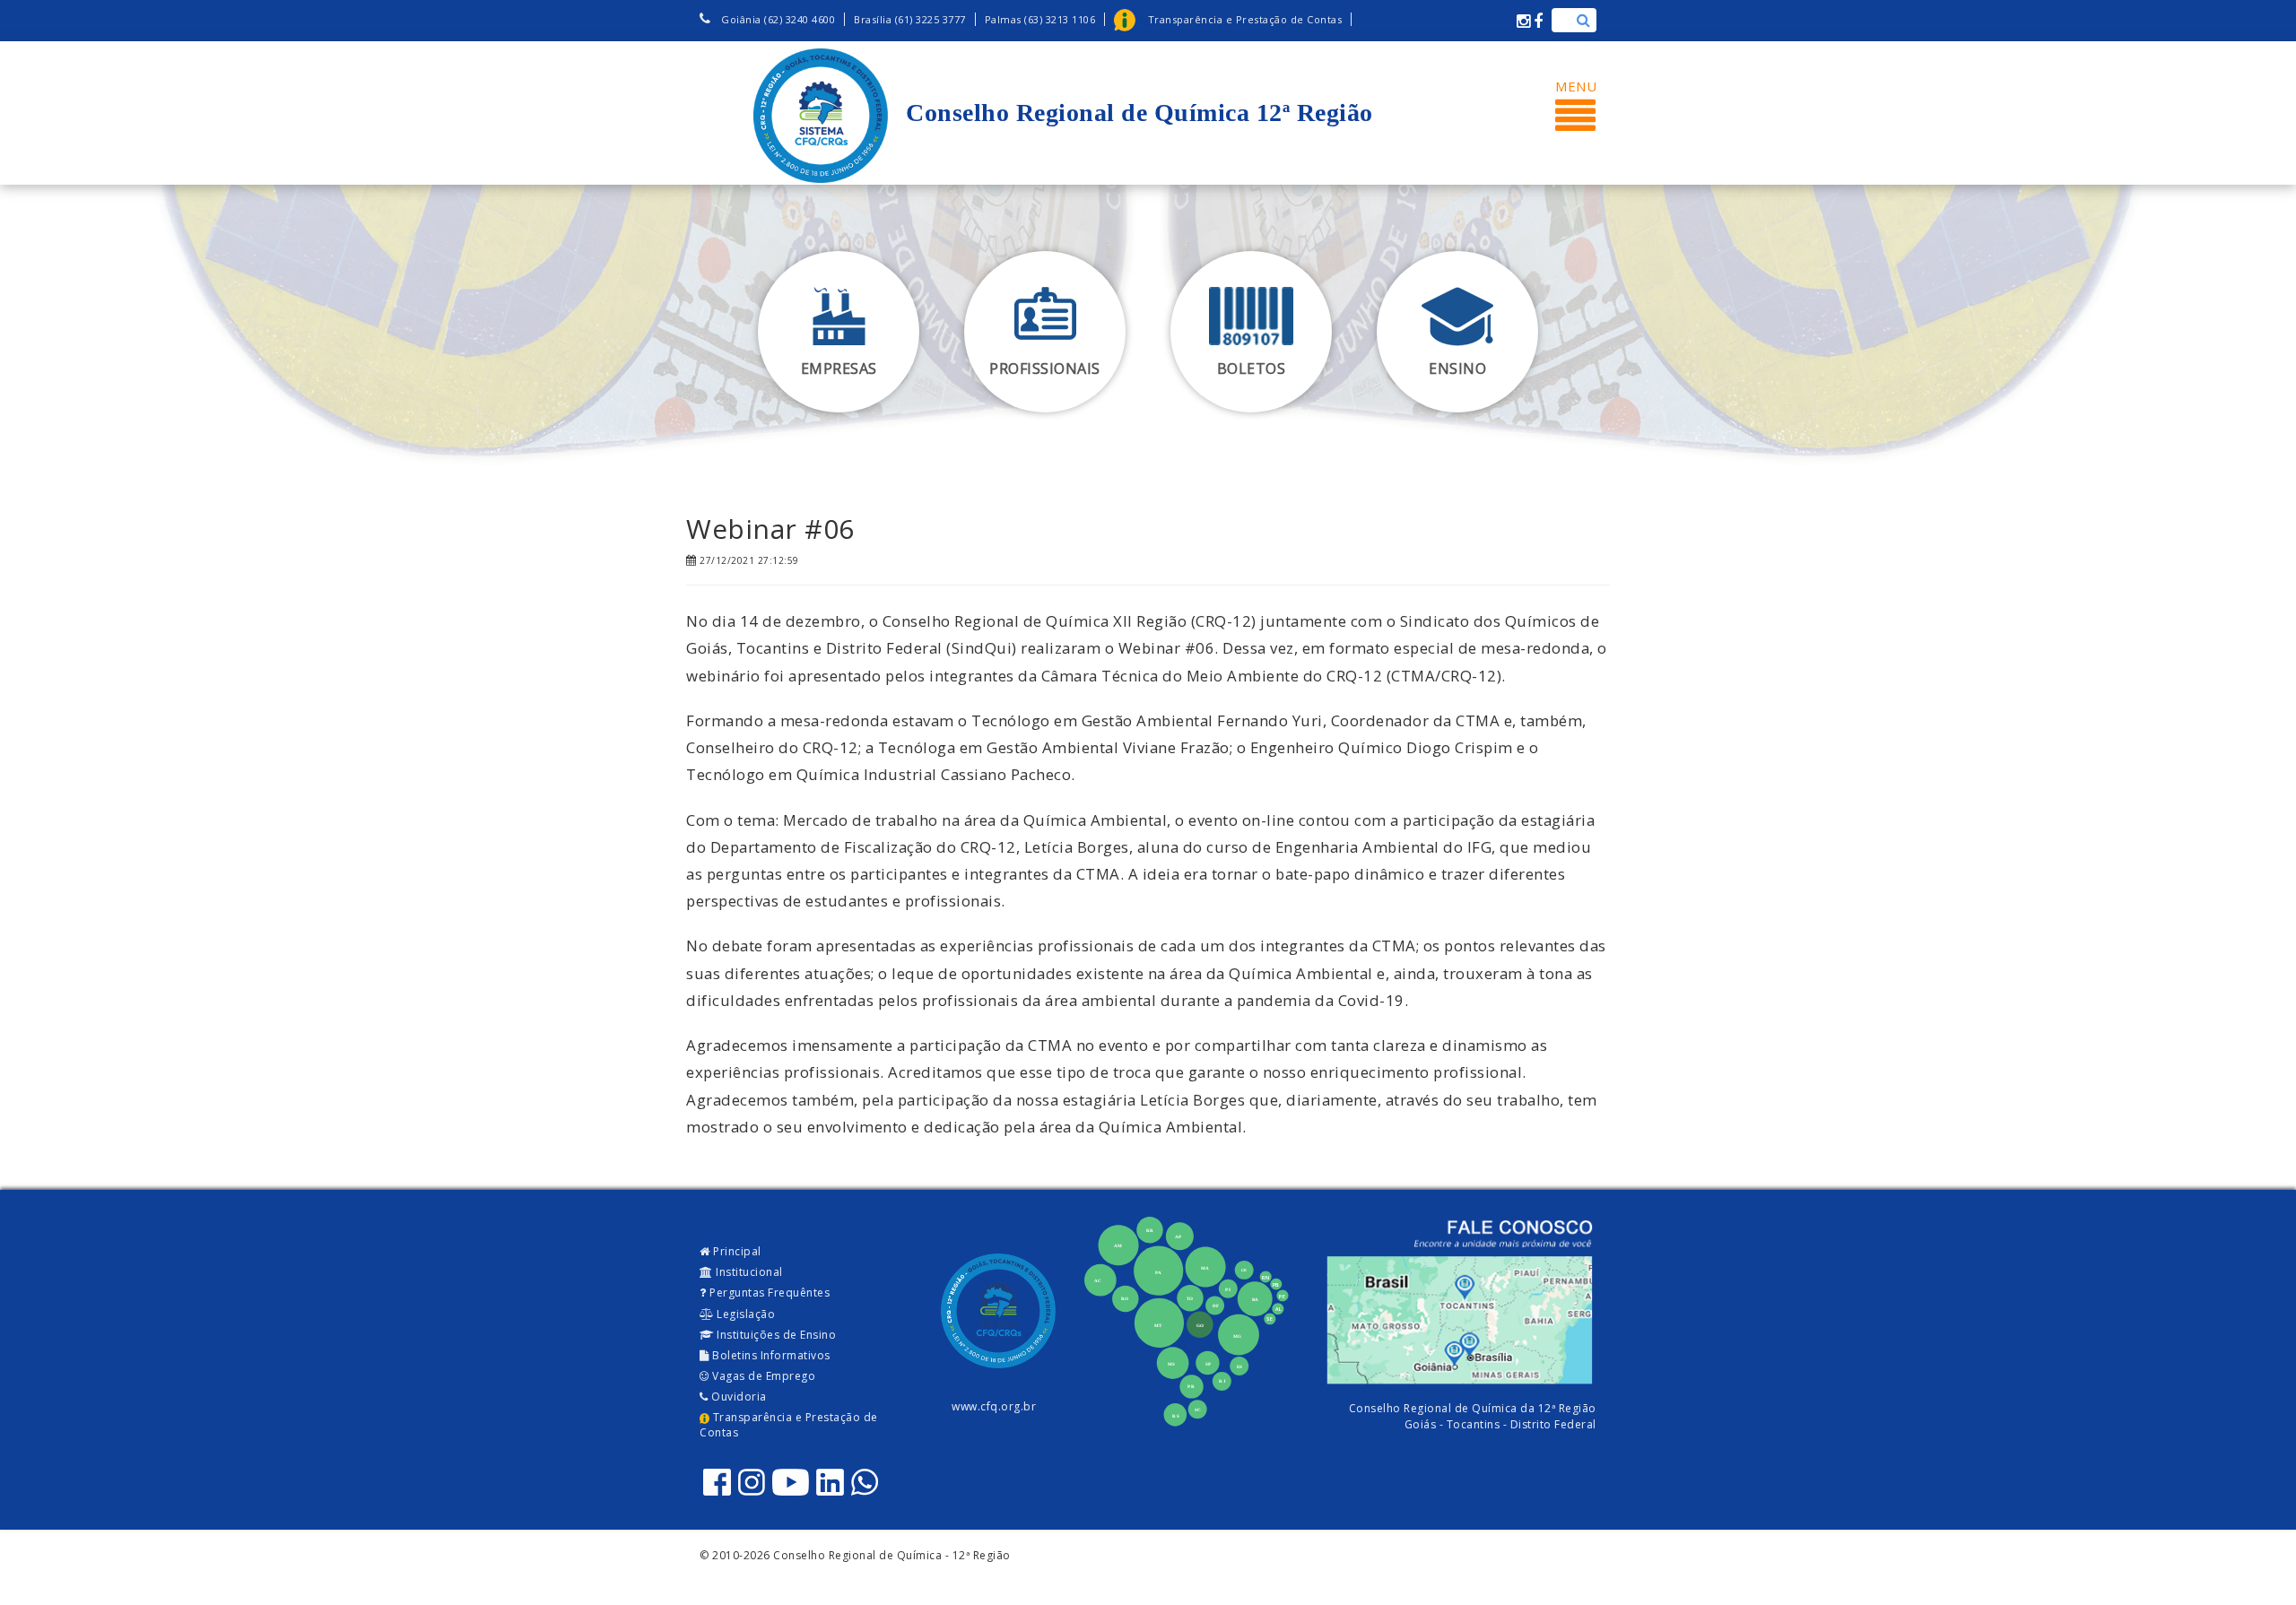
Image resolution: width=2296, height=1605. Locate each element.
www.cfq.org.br (994, 1406)
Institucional (748, 1272)
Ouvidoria (738, 1397)
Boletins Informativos (770, 1355)
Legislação (745, 1314)
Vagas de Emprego (763, 1376)
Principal (736, 1251)
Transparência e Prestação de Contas (789, 1425)
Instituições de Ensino (775, 1335)
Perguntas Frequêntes (769, 1293)
